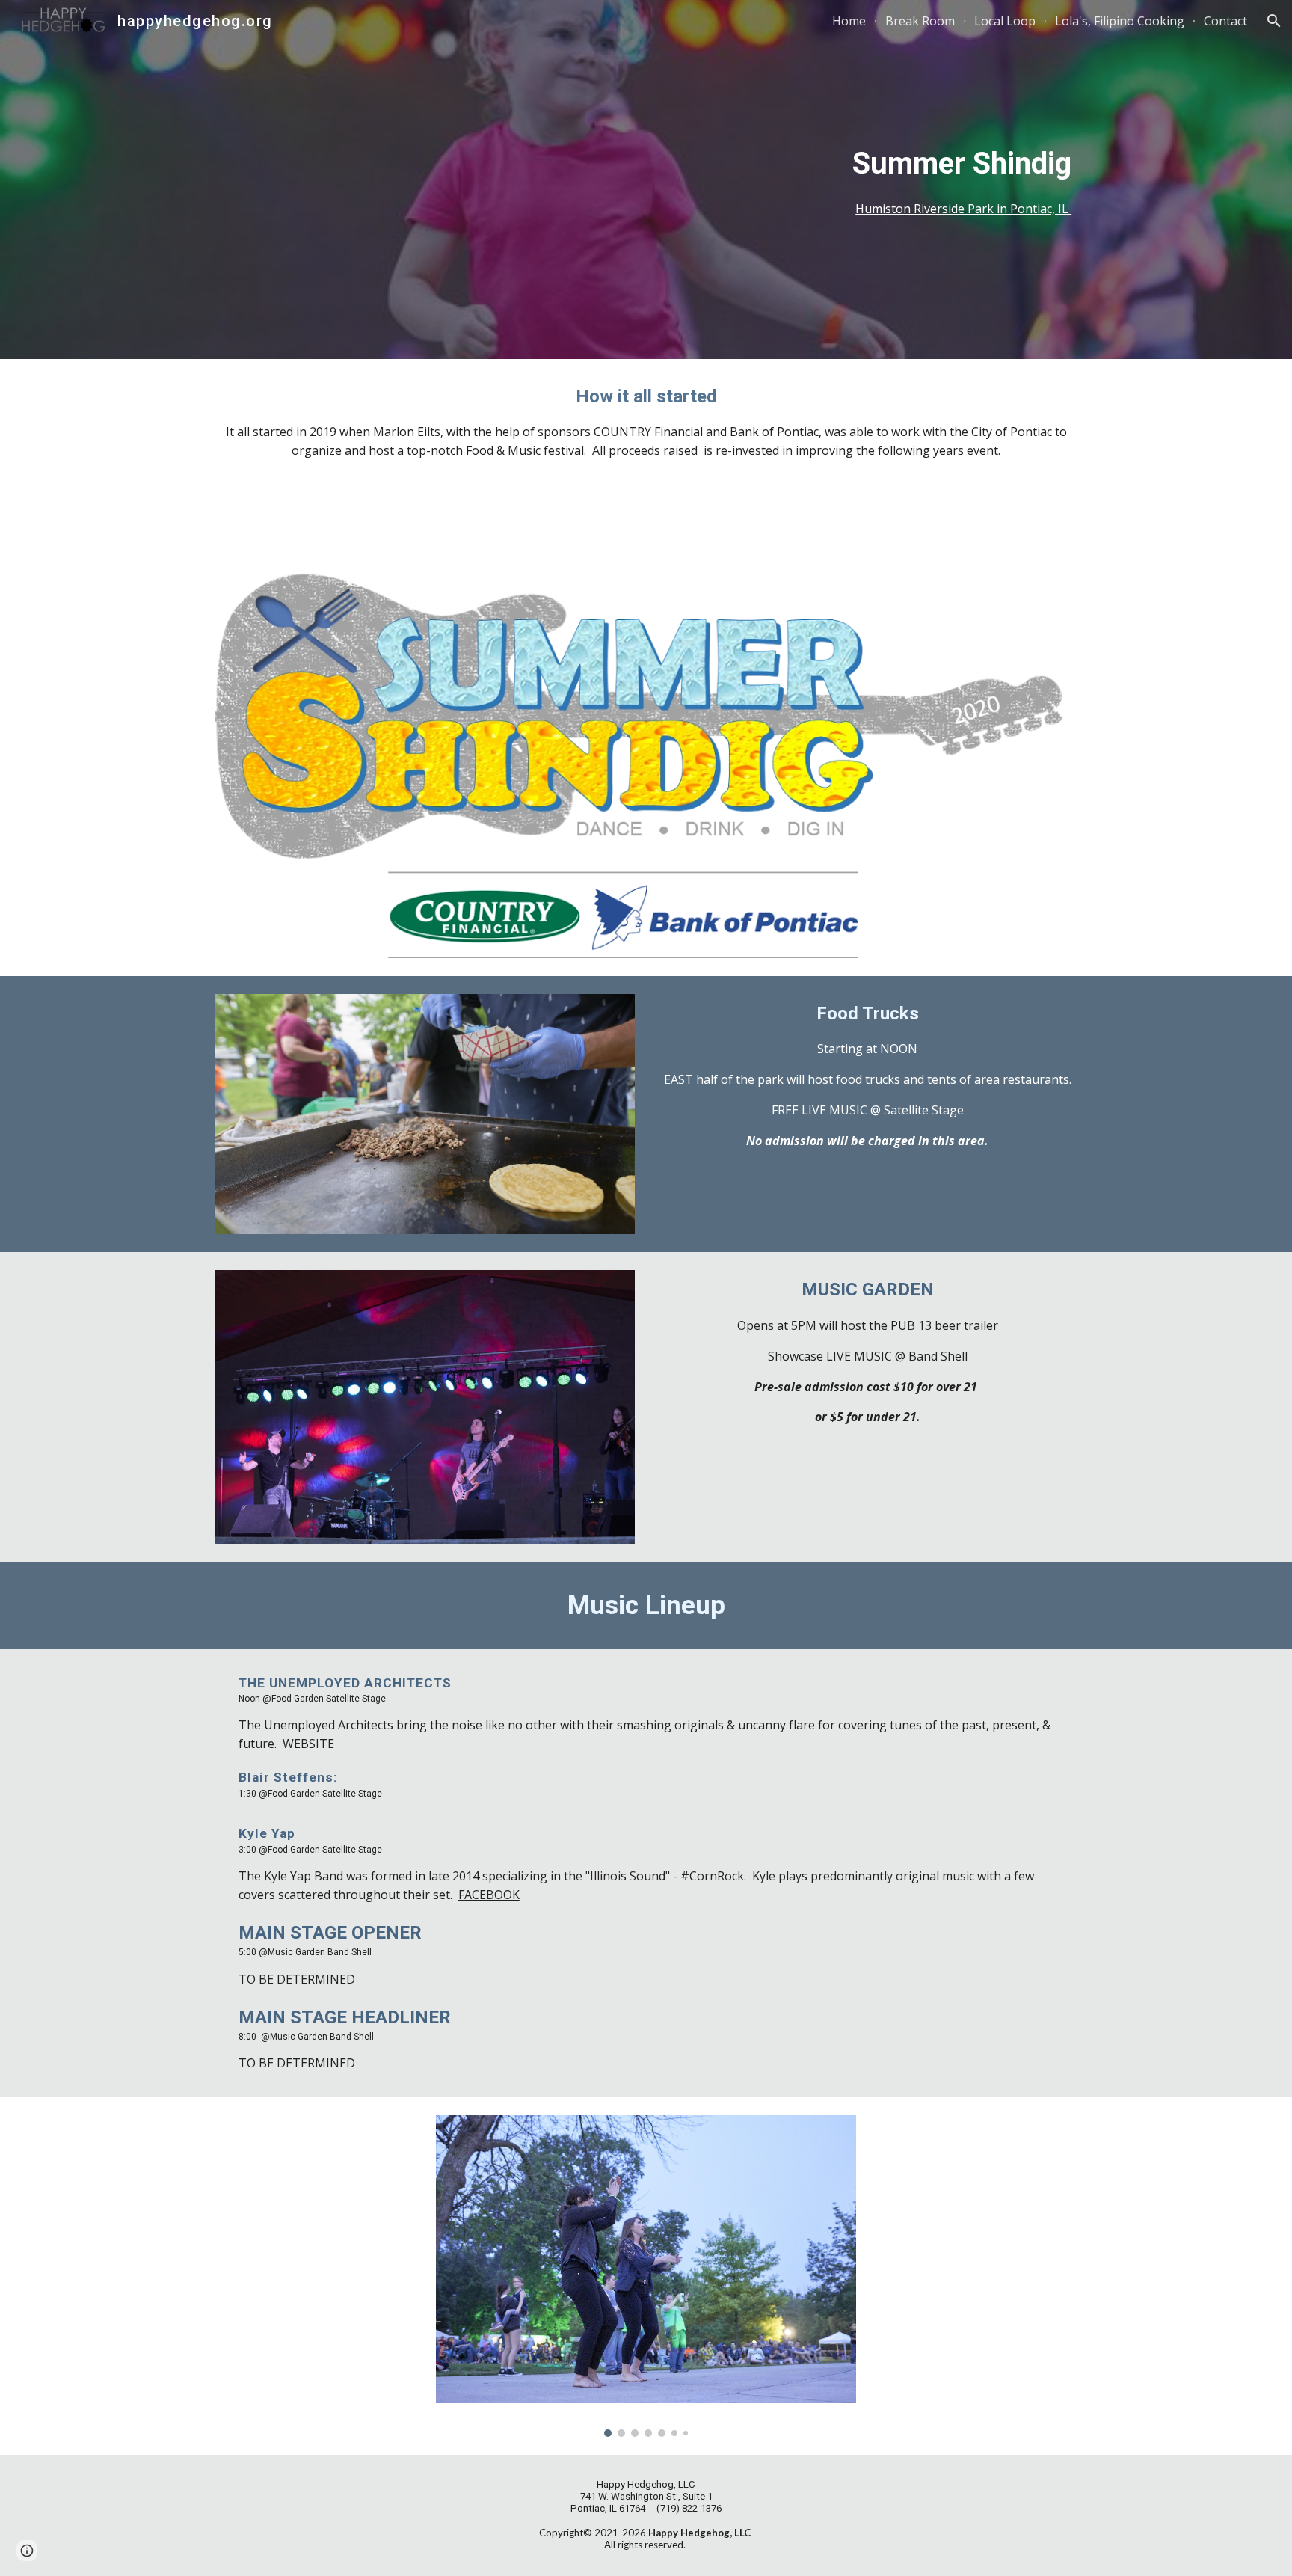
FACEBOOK (489, 1895)
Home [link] (849, 21)
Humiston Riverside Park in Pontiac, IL (963, 209)
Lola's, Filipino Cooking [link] (1120, 21)
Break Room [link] (920, 21)
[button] (1274, 21)
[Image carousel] (646, 2275)
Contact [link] (1225, 21)
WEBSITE (308, 1744)
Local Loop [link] (1005, 21)
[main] (646, 179)
